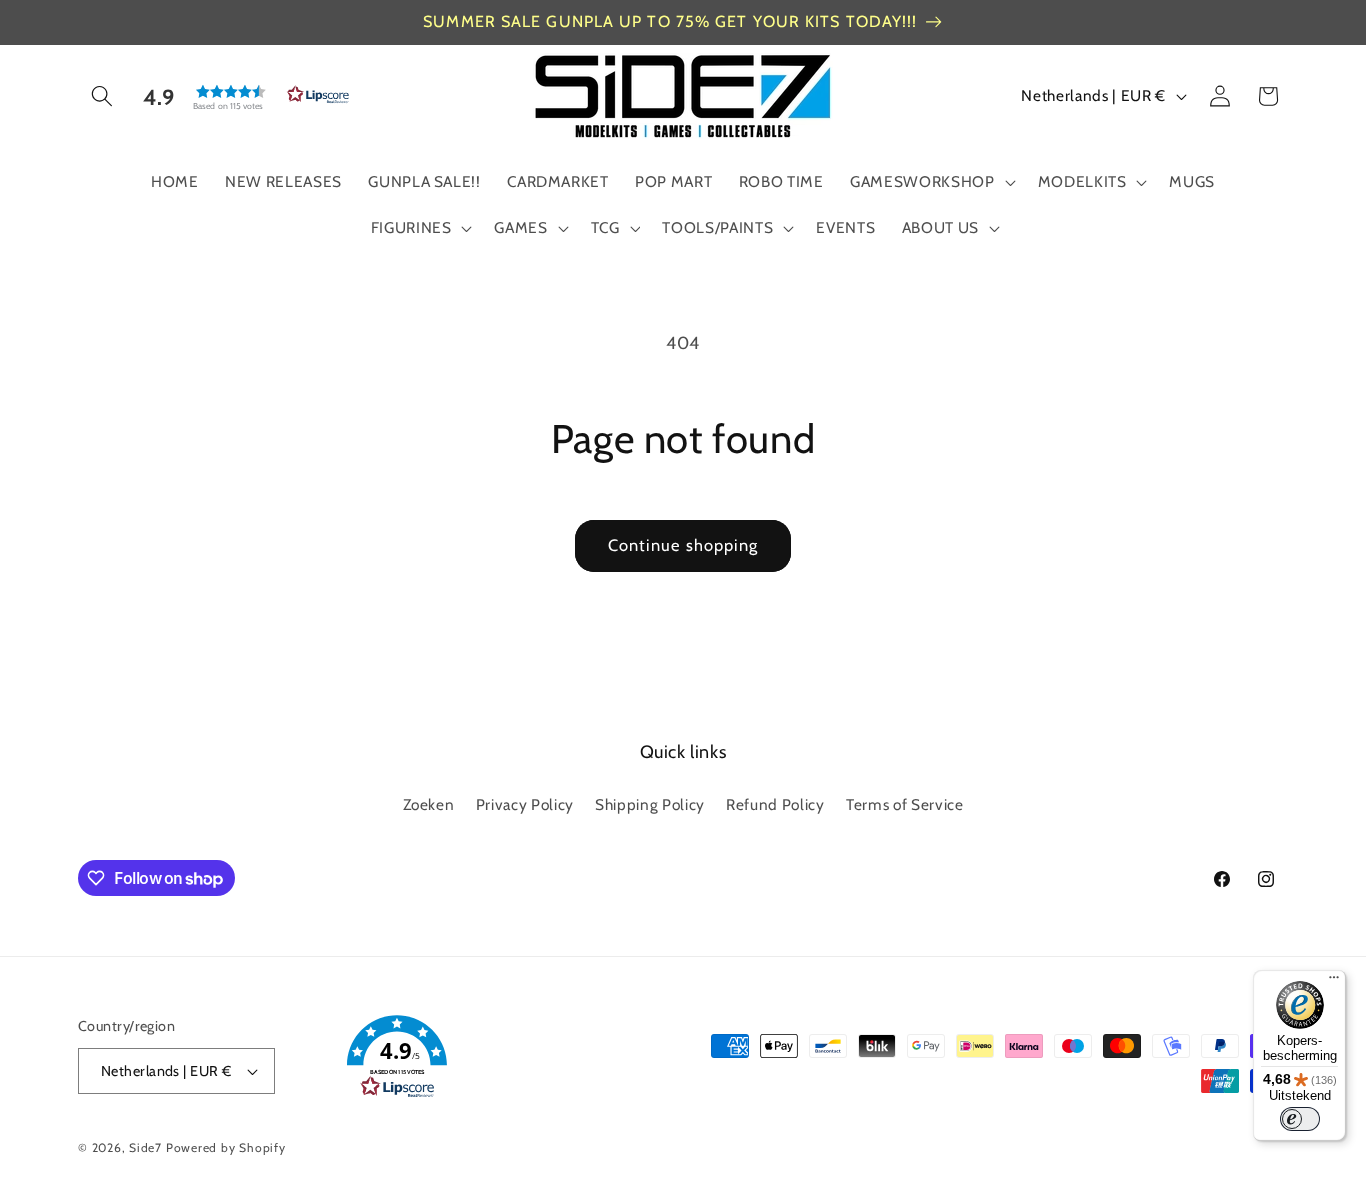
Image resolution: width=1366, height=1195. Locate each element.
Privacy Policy (525, 804)
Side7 (145, 1147)
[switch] (1300, 1119)
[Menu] (1334, 982)
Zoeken (429, 804)
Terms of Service (905, 804)
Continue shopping (683, 545)
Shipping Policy (650, 804)
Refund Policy (775, 804)
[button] (102, 96)
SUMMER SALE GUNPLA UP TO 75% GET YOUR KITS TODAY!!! (670, 21)
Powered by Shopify (226, 1147)
